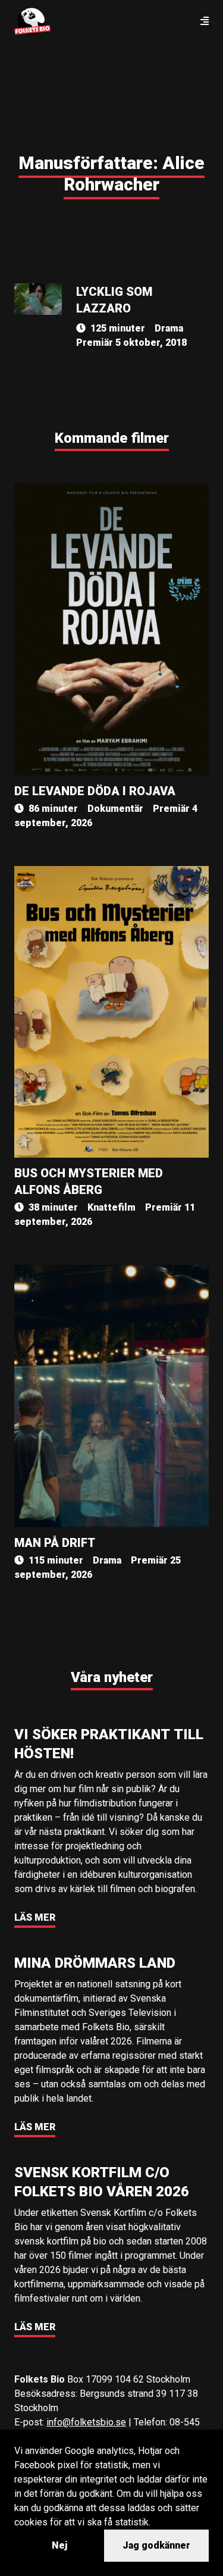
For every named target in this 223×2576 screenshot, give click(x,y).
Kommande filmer (112, 438)
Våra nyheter (112, 1677)
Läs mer (35, 1917)
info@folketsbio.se (86, 2422)
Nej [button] (59, 2545)
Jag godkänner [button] (156, 2545)
